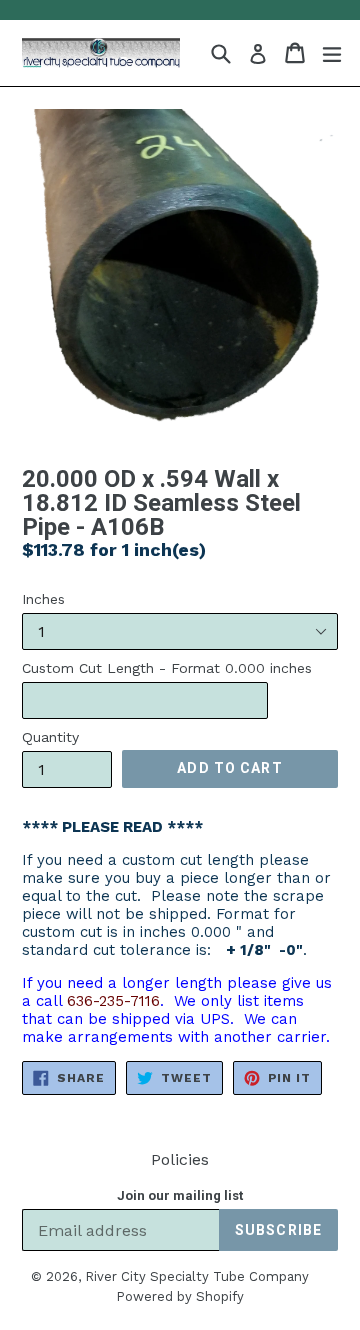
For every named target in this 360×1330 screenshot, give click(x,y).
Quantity (50, 737)
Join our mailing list (180, 1195)
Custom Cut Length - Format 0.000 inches (167, 668)
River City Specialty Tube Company (197, 1276)
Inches (43, 599)
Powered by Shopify (180, 1296)
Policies (180, 1159)
